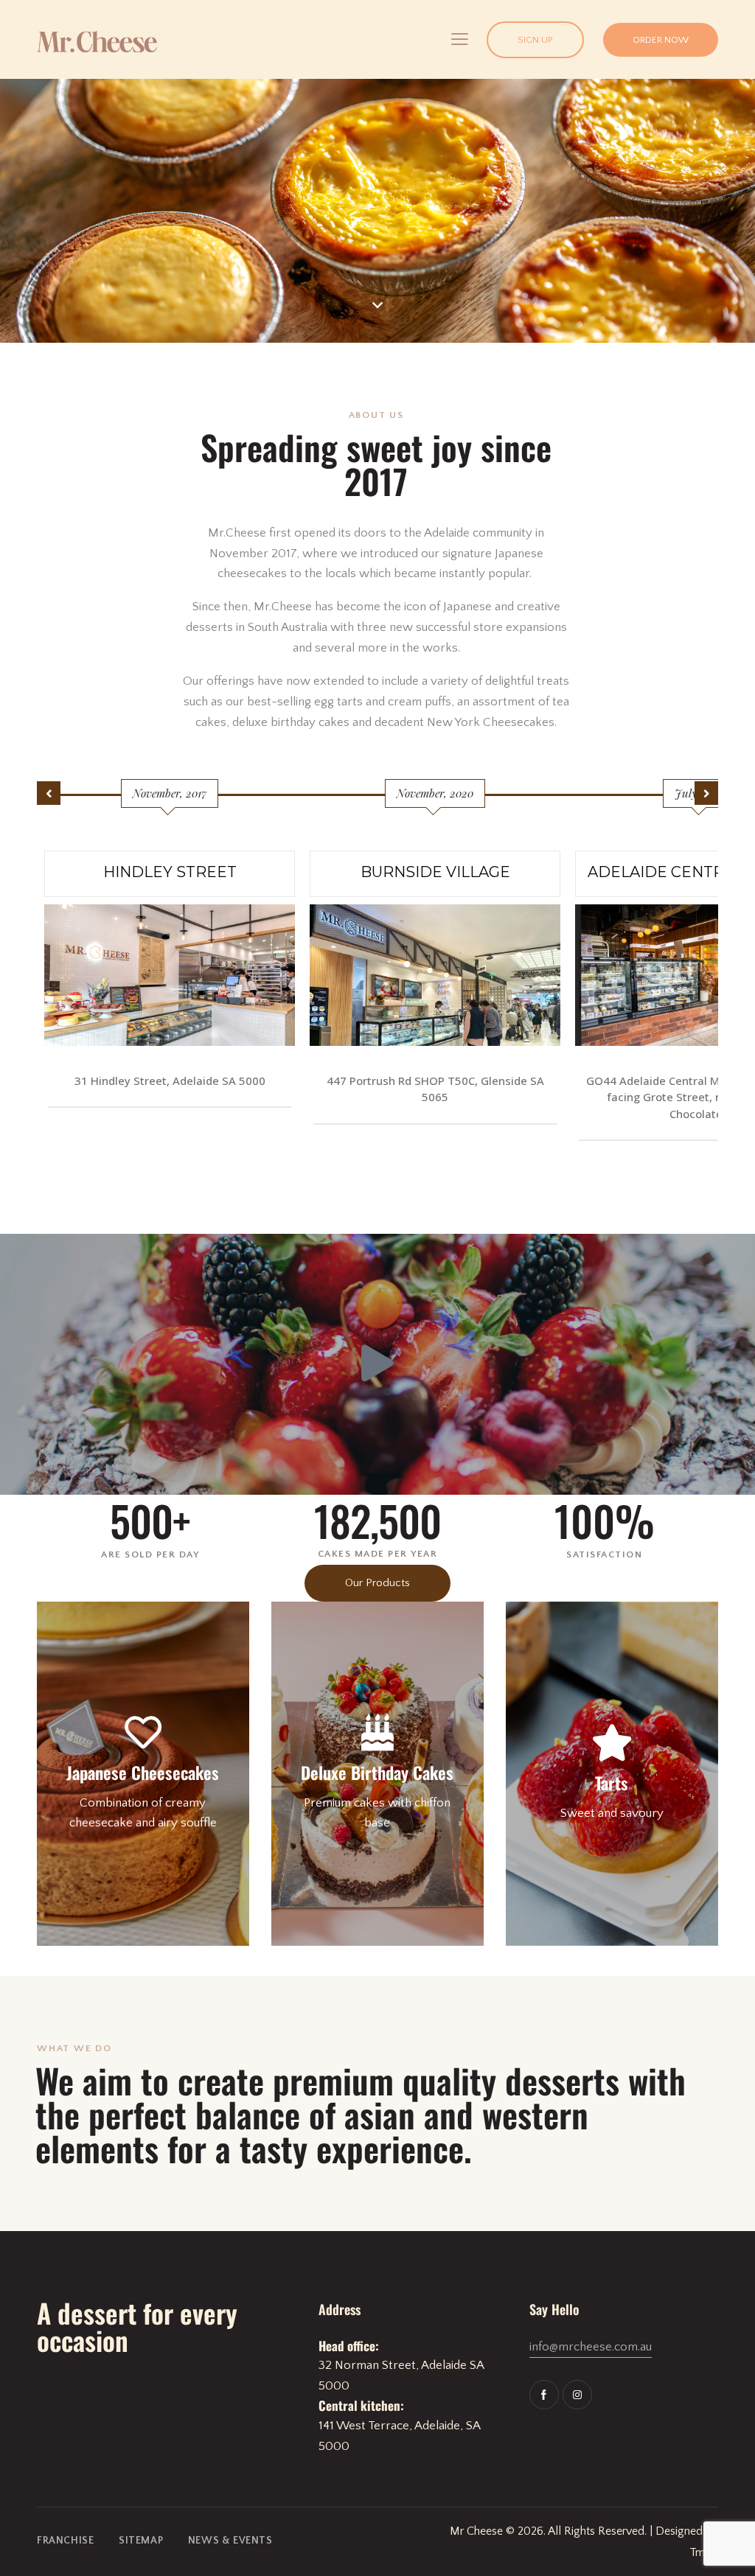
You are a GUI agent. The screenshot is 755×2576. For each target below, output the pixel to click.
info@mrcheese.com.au (591, 2347)
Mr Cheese (476, 2531)
